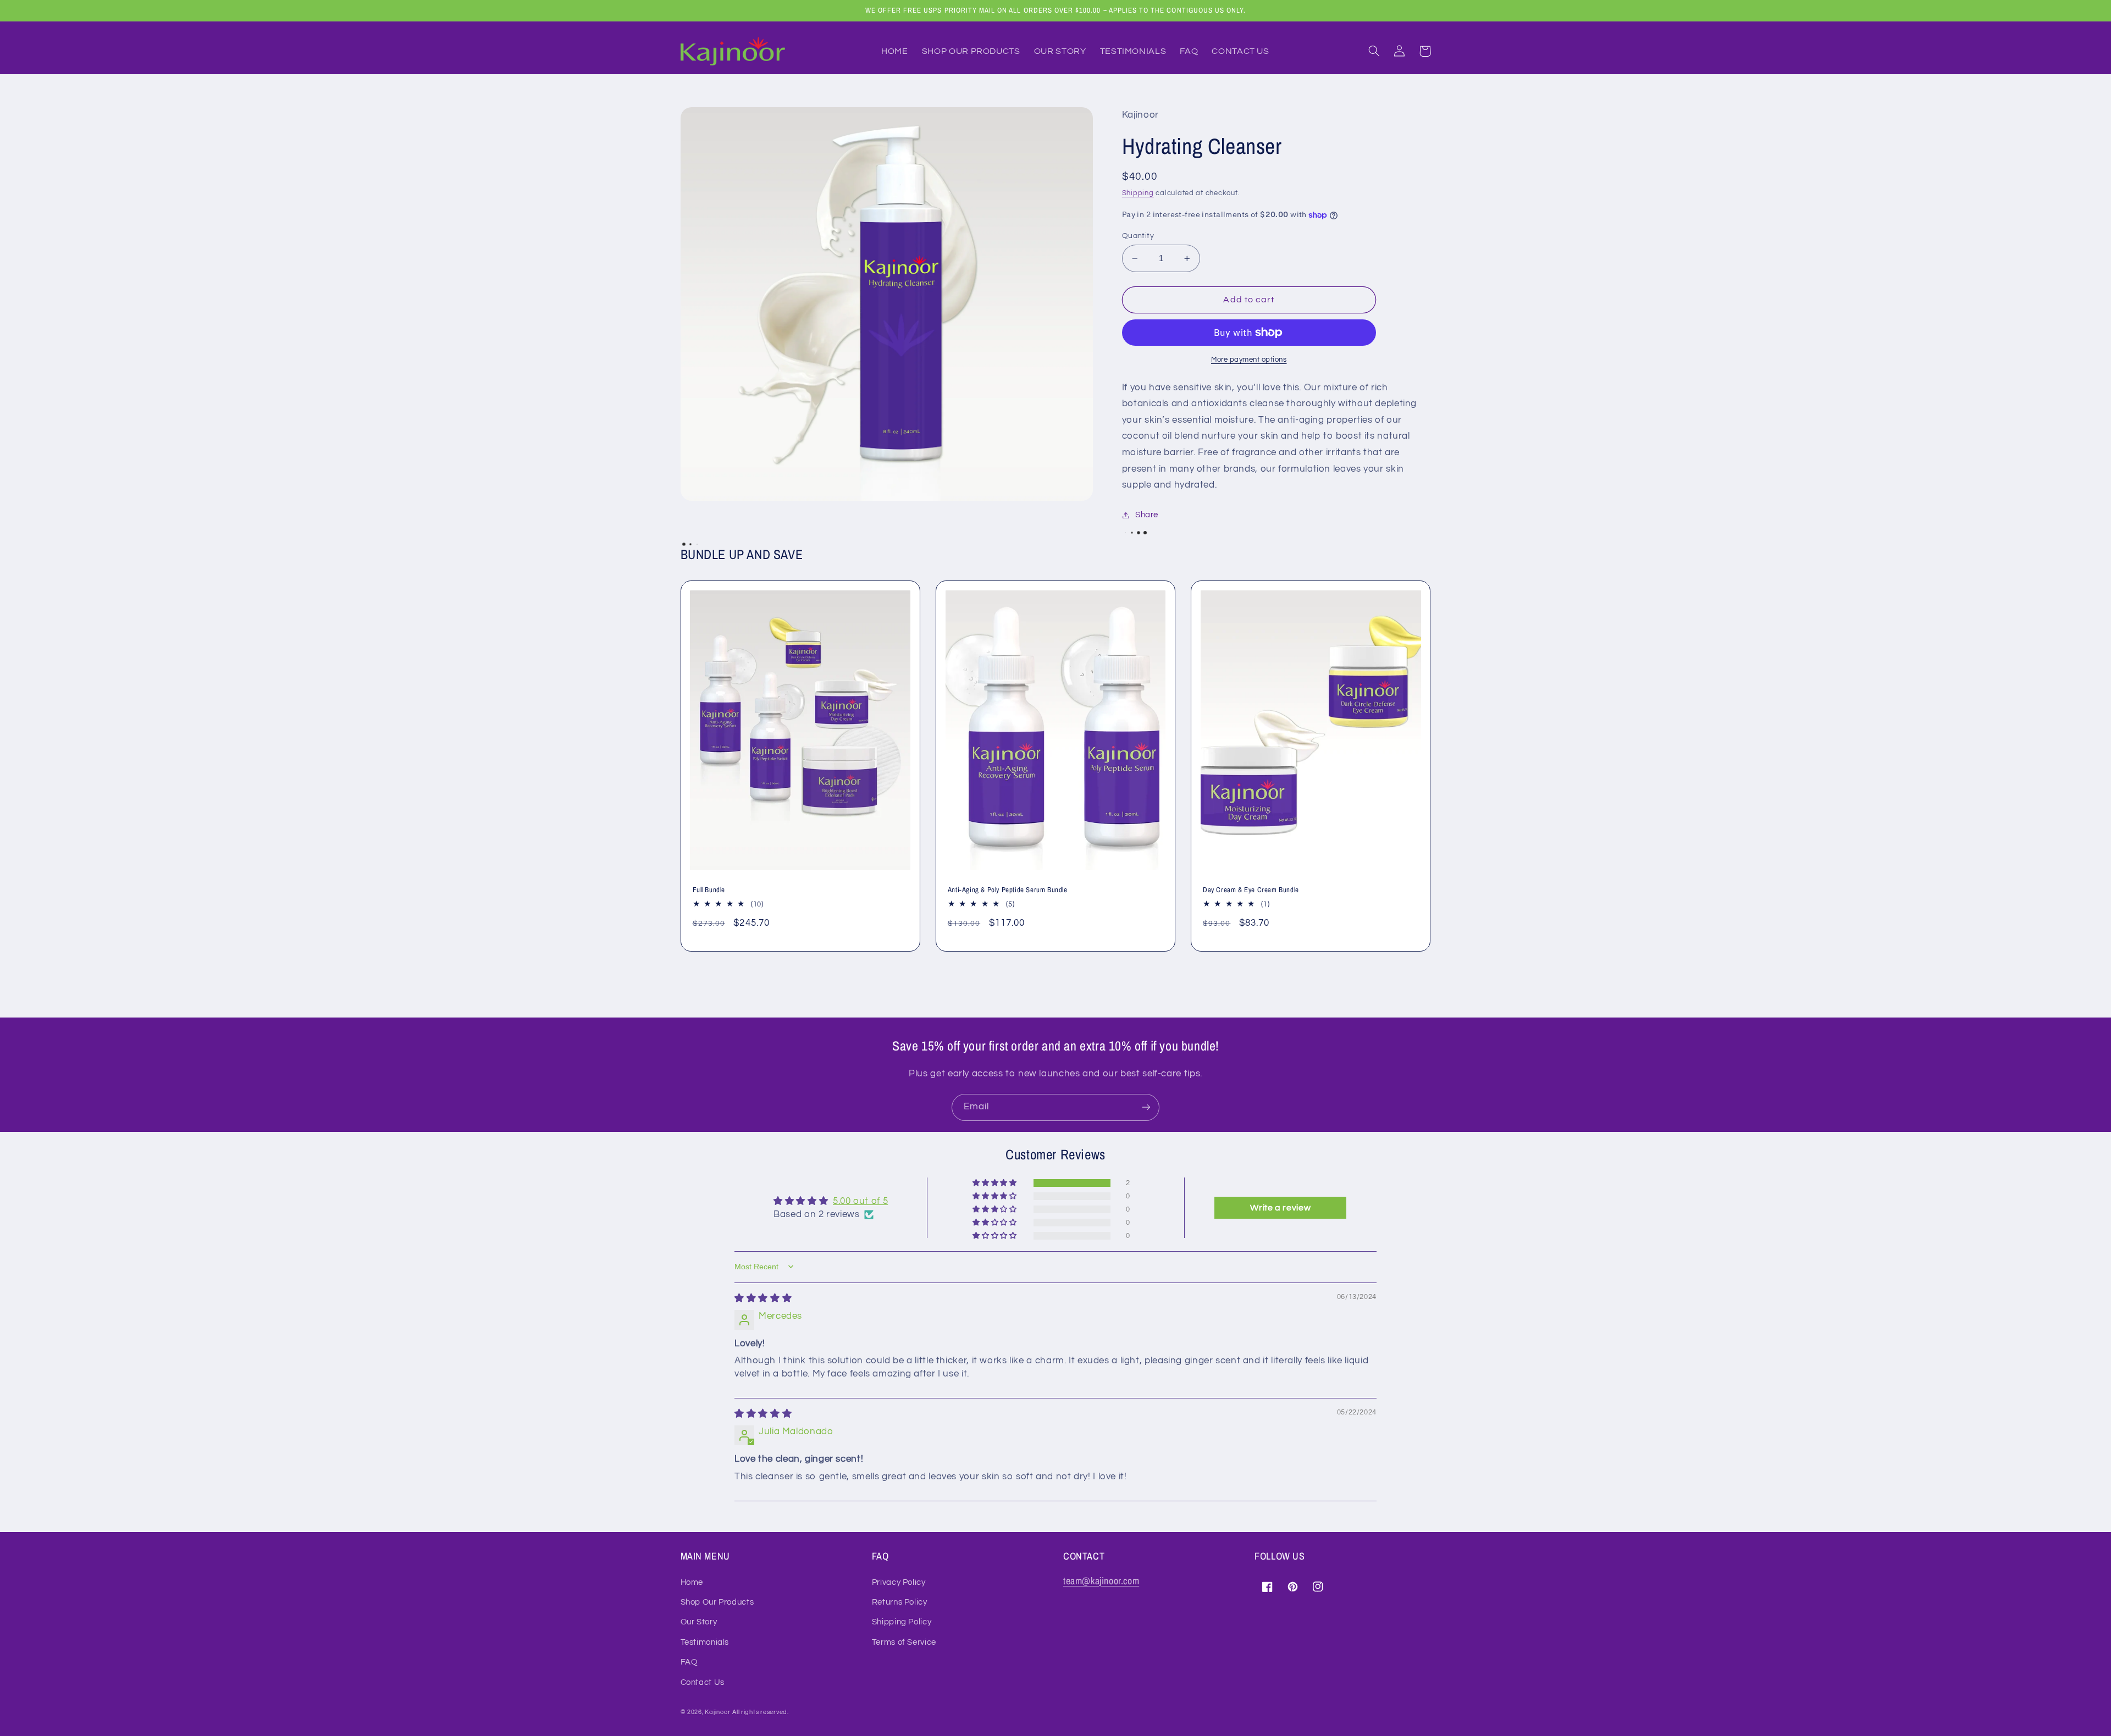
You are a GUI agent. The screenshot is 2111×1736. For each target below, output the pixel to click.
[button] (1374, 51)
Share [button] (1147, 515)
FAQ (689, 1662)
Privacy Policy (899, 1582)
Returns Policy (900, 1602)
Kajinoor (717, 1712)
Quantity (1138, 236)
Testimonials (705, 1642)
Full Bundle (709, 890)
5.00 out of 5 (860, 1201)
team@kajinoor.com (1101, 1581)
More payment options (1249, 360)
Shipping (1138, 193)
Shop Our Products (717, 1602)
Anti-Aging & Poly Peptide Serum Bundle (1008, 890)
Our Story (699, 1622)
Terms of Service (904, 1642)
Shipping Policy (902, 1622)
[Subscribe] (1146, 1107)
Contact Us (703, 1682)
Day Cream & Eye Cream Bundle (1251, 890)
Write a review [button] (1280, 1208)
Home (692, 1582)
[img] (763, 1298)
